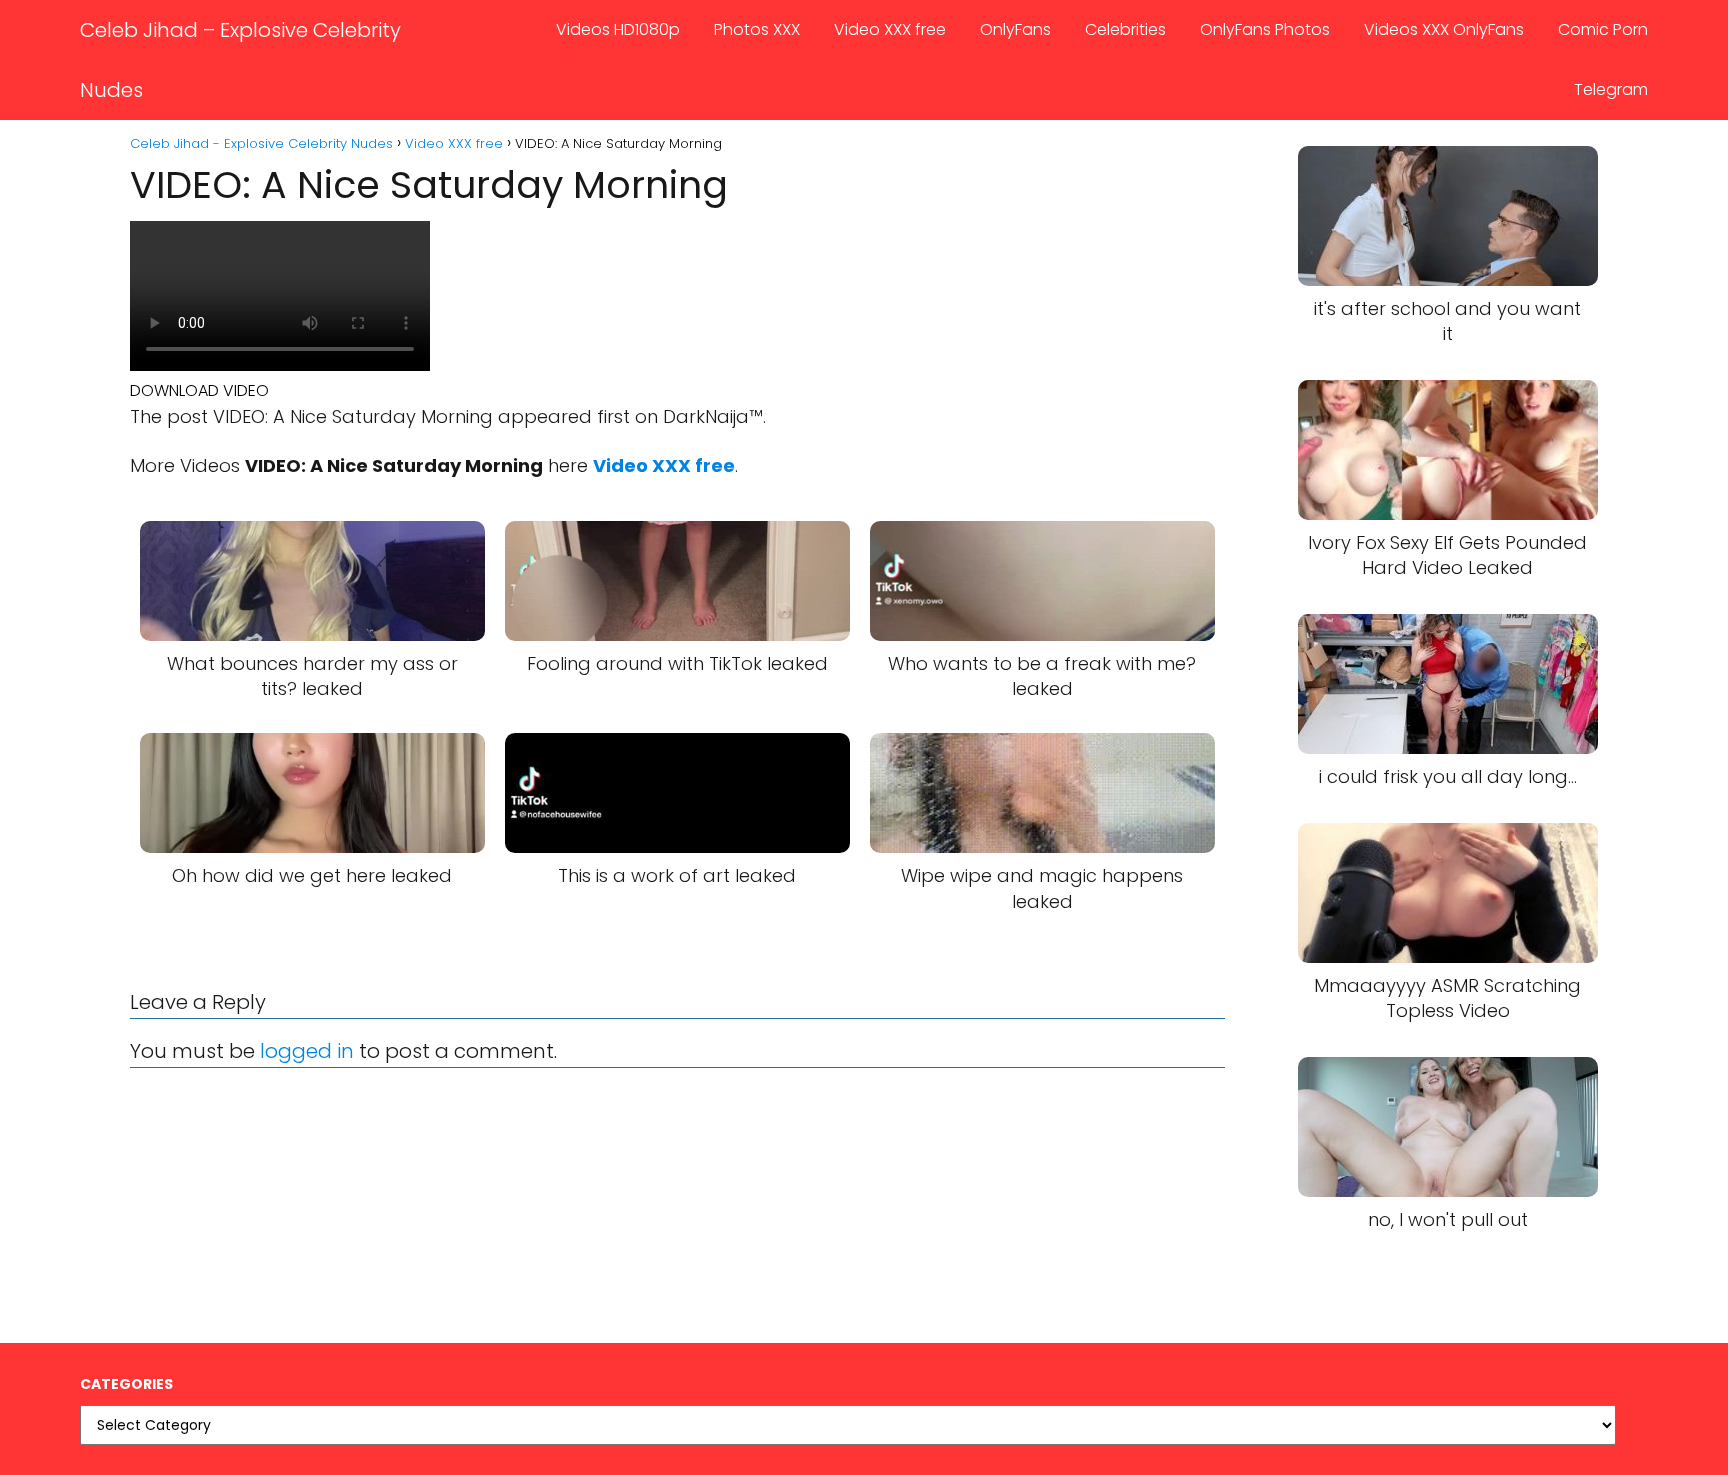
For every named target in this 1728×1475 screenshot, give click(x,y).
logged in (307, 1051)
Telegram (1611, 89)
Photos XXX (757, 29)
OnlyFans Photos (1265, 29)
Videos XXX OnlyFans (1444, 29)
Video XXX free (890, 29)
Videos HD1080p (618, 29)
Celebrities (1125, 29)
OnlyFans (1015, 29)
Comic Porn (1603, 29)
